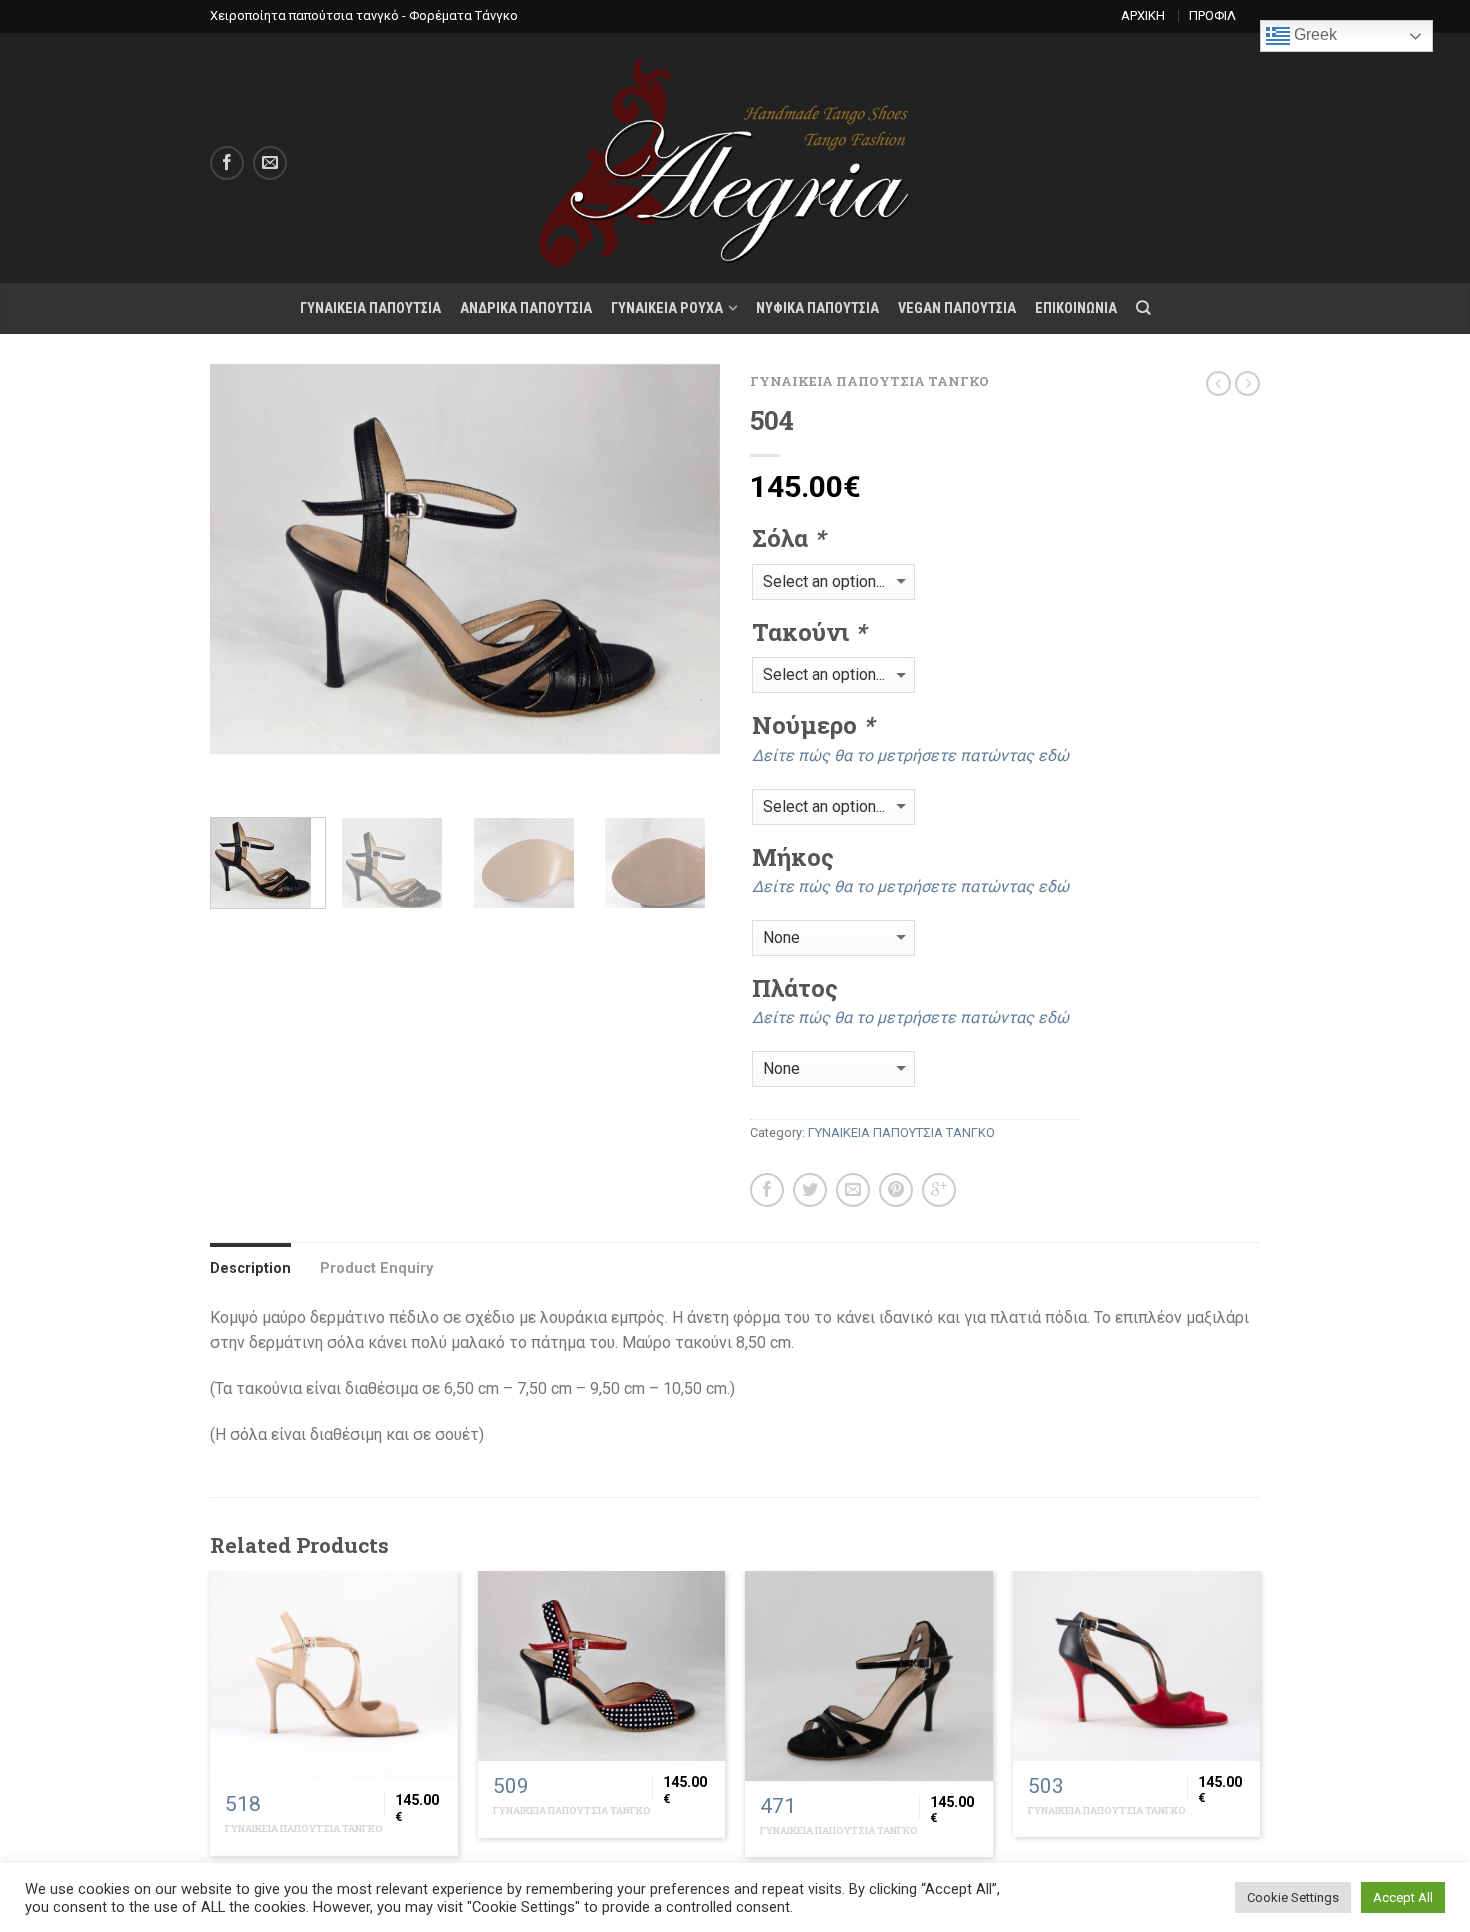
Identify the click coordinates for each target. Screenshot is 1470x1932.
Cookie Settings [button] (1293, 1897)
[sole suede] (662, 863)
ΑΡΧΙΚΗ (1143, 15)
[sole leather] (531, 863)
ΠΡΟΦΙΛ (1212, 15)
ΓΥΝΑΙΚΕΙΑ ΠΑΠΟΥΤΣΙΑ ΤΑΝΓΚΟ (869, 381)
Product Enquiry (376, 1268)
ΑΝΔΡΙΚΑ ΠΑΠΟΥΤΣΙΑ (526, 308)
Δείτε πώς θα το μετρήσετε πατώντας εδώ (910, 755)
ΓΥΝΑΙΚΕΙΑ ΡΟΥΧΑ (667, 308)
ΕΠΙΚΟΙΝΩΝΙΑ (1076, 308)
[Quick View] (334, 1675)
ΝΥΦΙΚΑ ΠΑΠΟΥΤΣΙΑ (817, 308)
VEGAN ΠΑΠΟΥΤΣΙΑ (957, 308)
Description (250, 1268)
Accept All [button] (1403, 1897)
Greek (1313, 34)
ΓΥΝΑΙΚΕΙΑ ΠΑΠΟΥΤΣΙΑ (370, 308)
